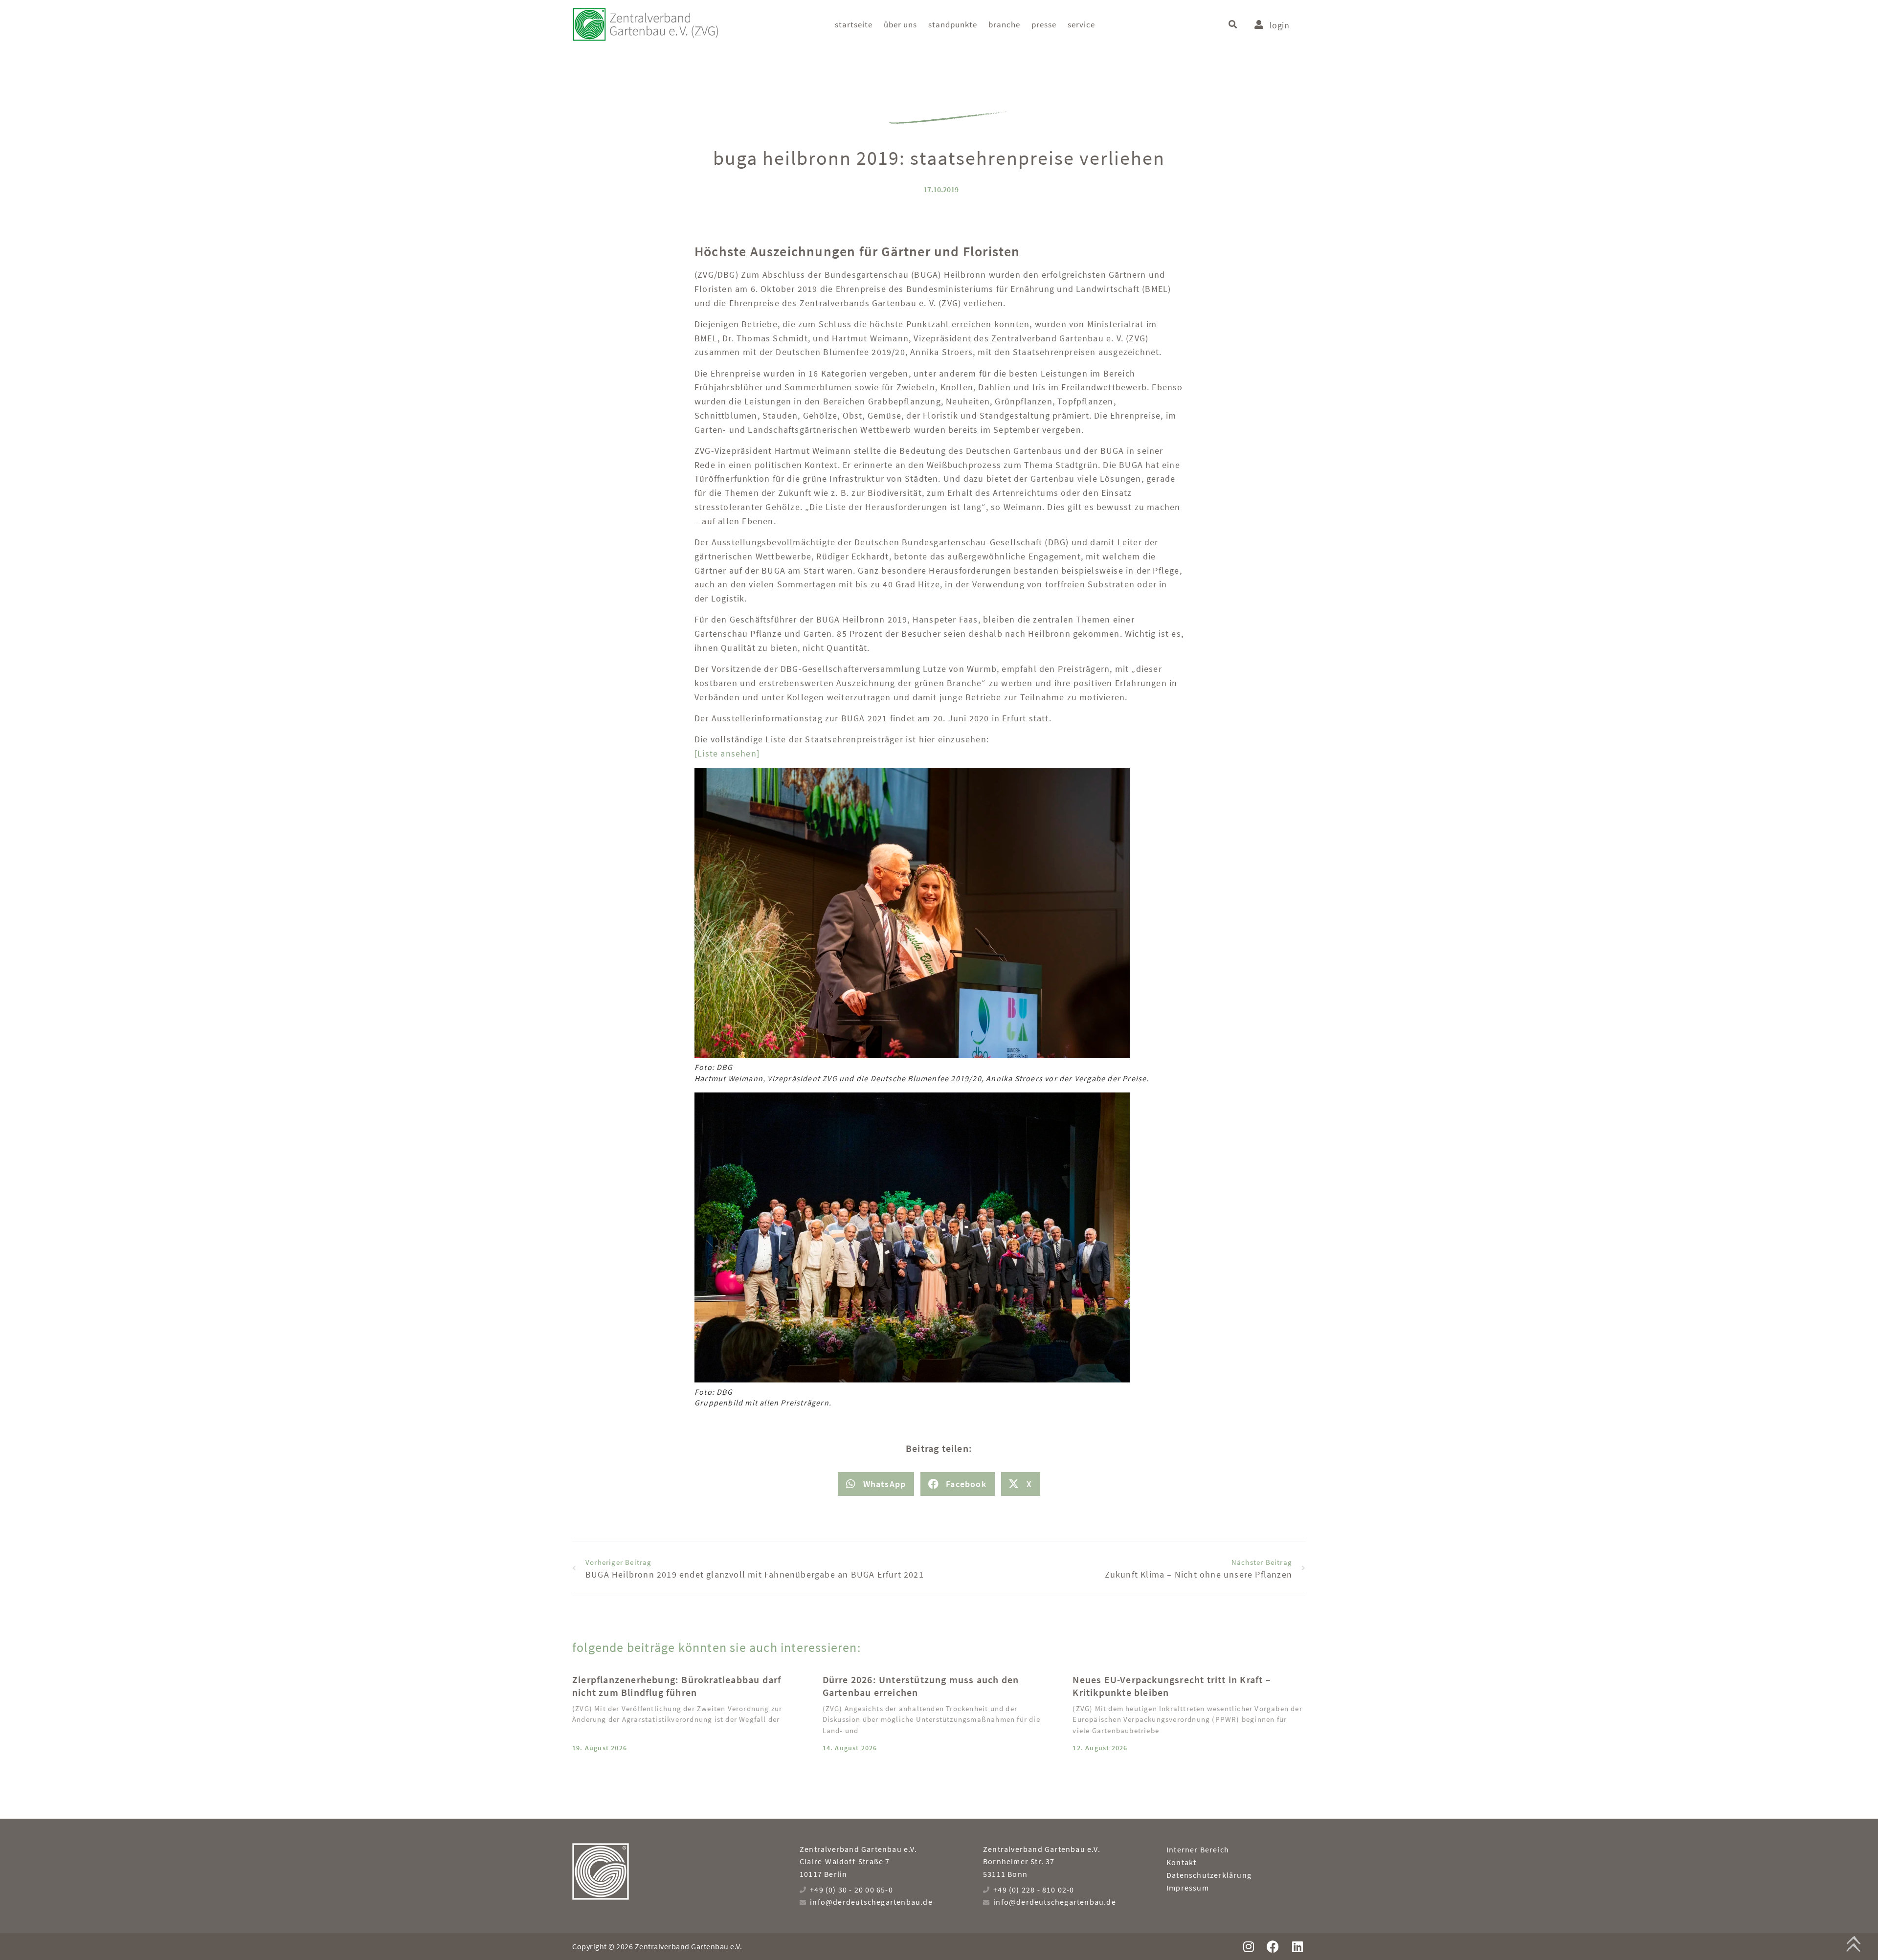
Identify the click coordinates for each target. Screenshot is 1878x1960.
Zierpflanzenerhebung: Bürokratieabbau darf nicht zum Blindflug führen (677, 1686)
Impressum (1188, 1888)
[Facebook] (1273, 1947)
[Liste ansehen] (727, 753)
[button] (1233, 25)
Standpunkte (953, 24)
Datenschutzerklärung (1209, 1875)
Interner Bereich (1198, 1849)
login (1279, 25)
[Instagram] (1248, 1947)
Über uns (900, 24)
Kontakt (1181, 1862)
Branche (1004, 24)
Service (1081, 24)
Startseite (854, 24)
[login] (1259, 24)
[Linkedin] (1297, 1947)
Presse (1044, 24)
